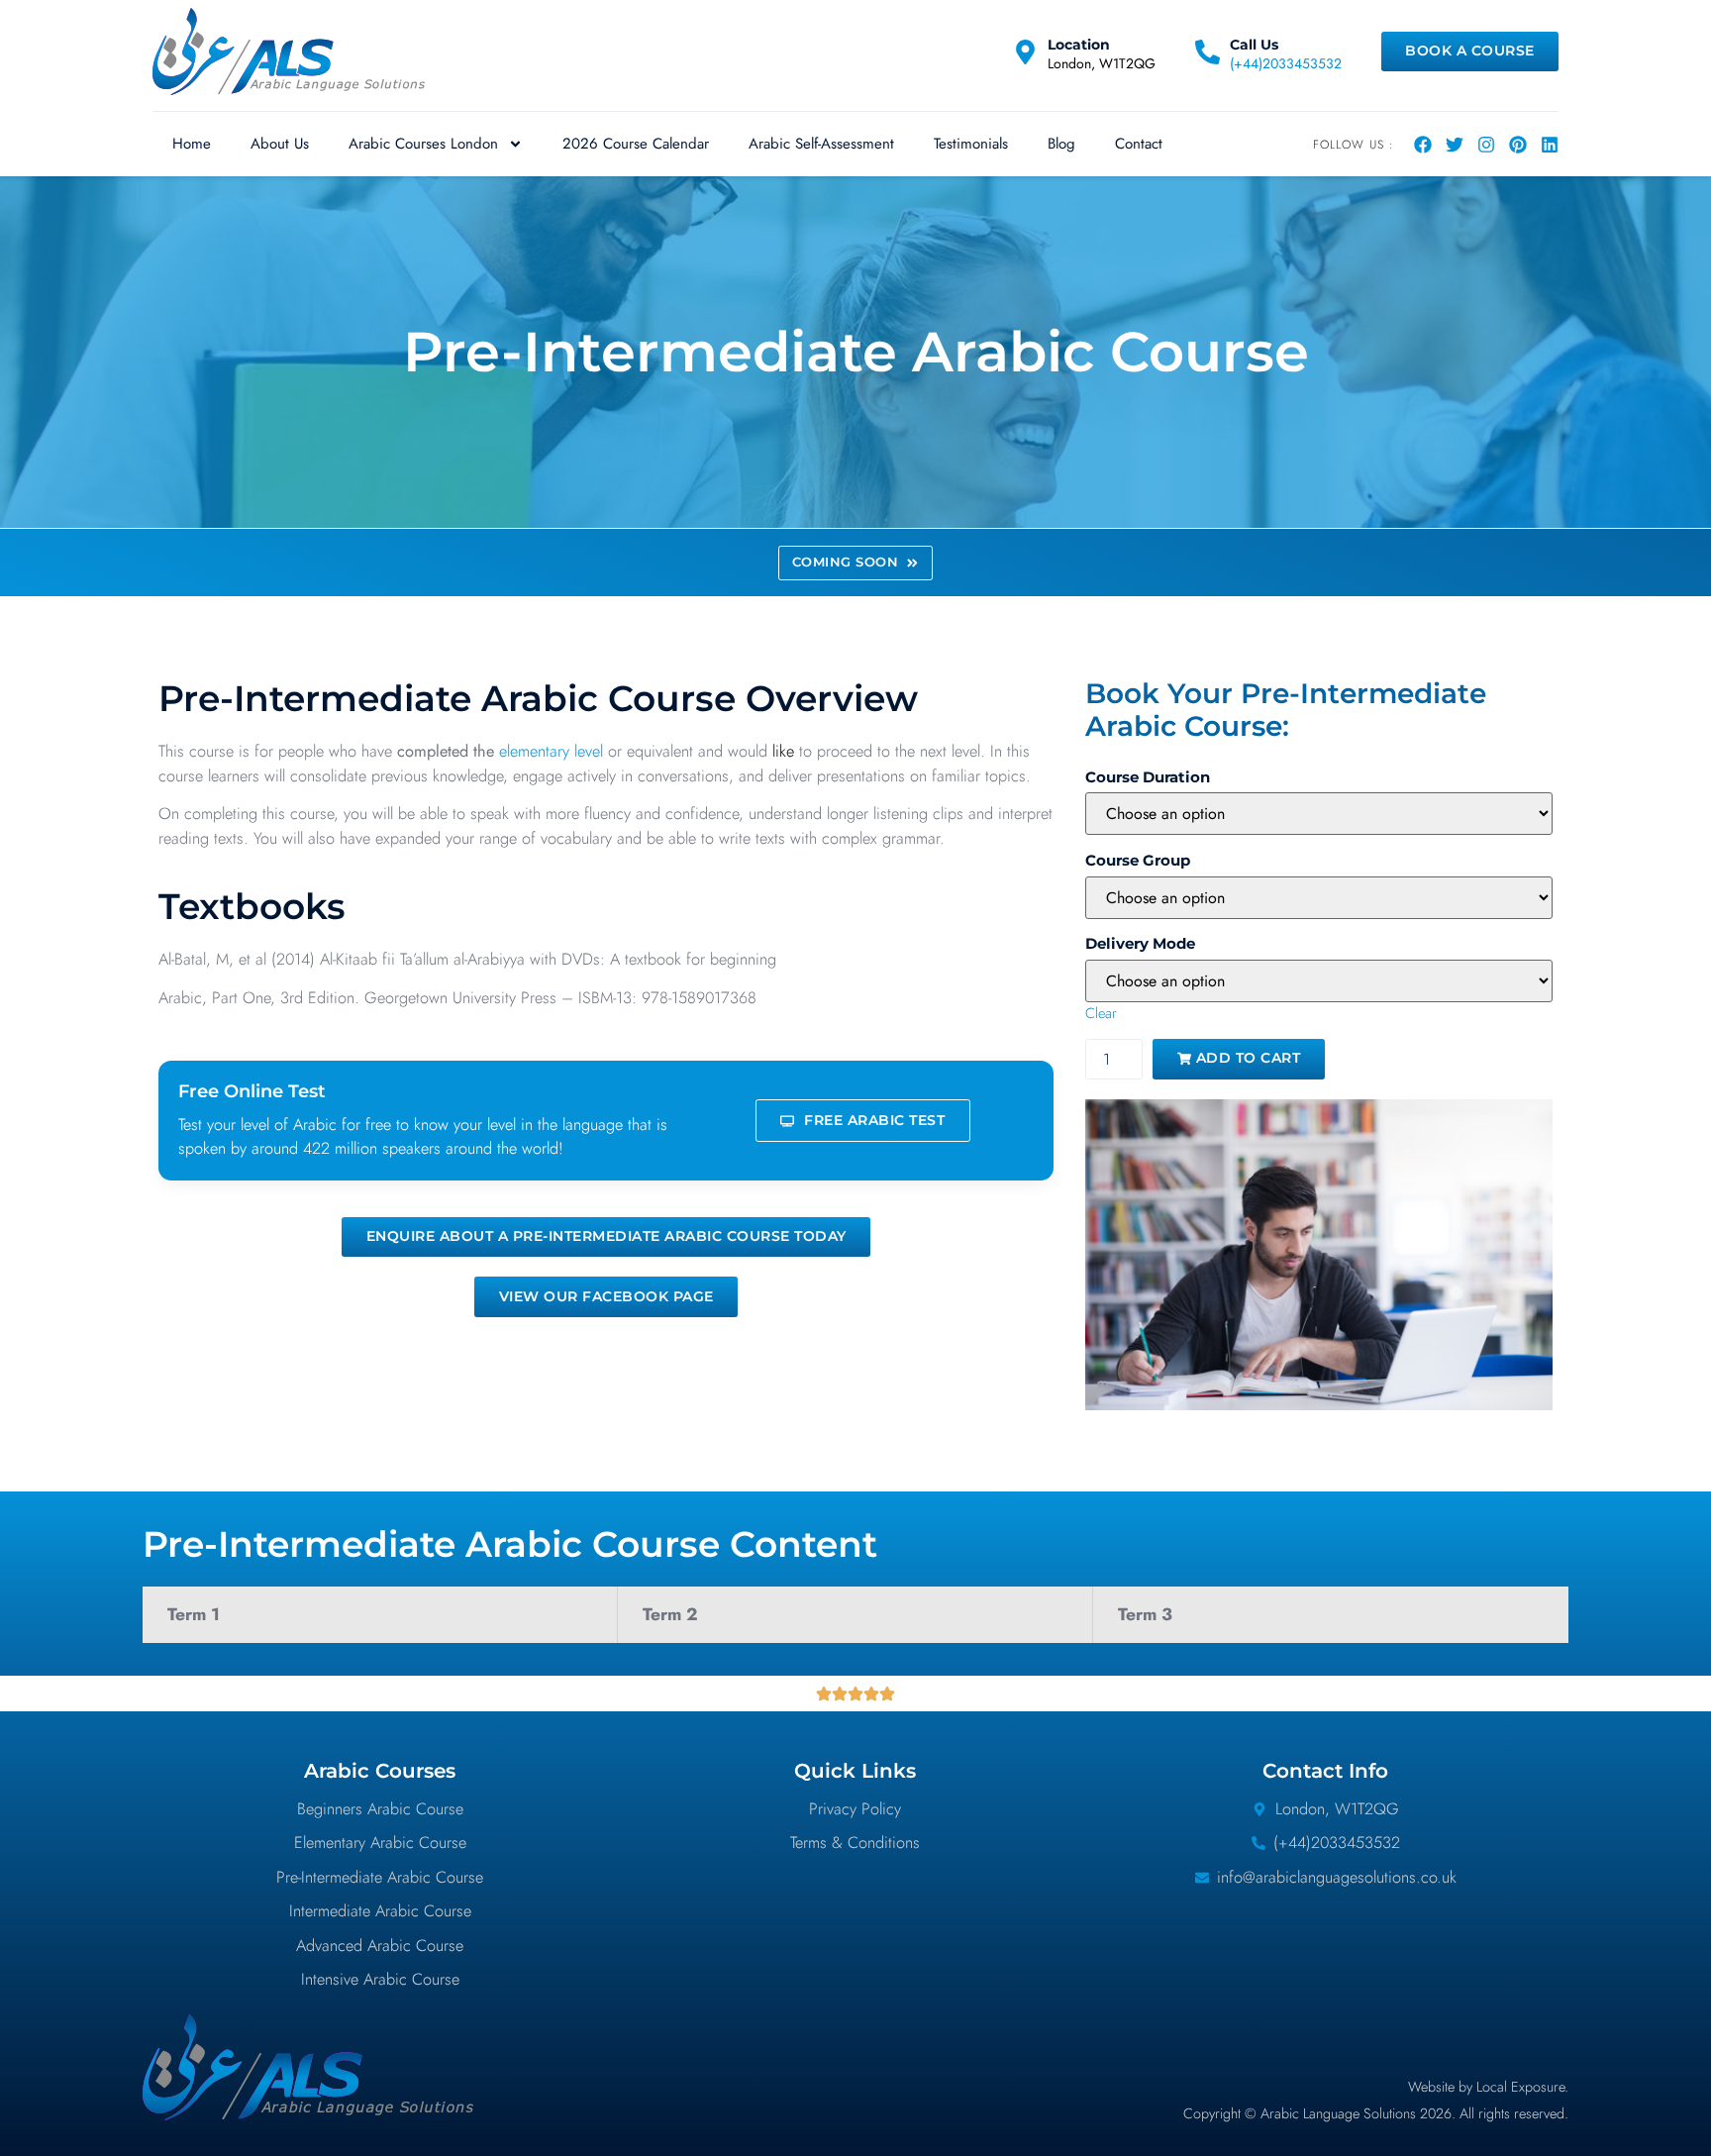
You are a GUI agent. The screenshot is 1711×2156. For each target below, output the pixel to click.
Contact (1139, 144)
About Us (280, 144)
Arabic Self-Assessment (821, 144)
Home (192, 144)
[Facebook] (1423, 145)
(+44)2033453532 (1286, 63)
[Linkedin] (1550, 145)
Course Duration (1148, 777)
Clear (1101, 1013)
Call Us (1254, 45)
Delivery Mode (1140, 944)
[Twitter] (1455, 145)
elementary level (551, 751)
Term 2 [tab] (670, 1614)
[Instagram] (1486, 145)
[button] (855, 563)
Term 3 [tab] (1145, 1614)
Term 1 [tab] (194, 1614)
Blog (1061, 144)
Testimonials (971, 144)
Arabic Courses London (423, 144)
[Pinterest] (1518, 145)
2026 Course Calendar (636, 144)
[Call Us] (1208, 52)
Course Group (1138, 861)
